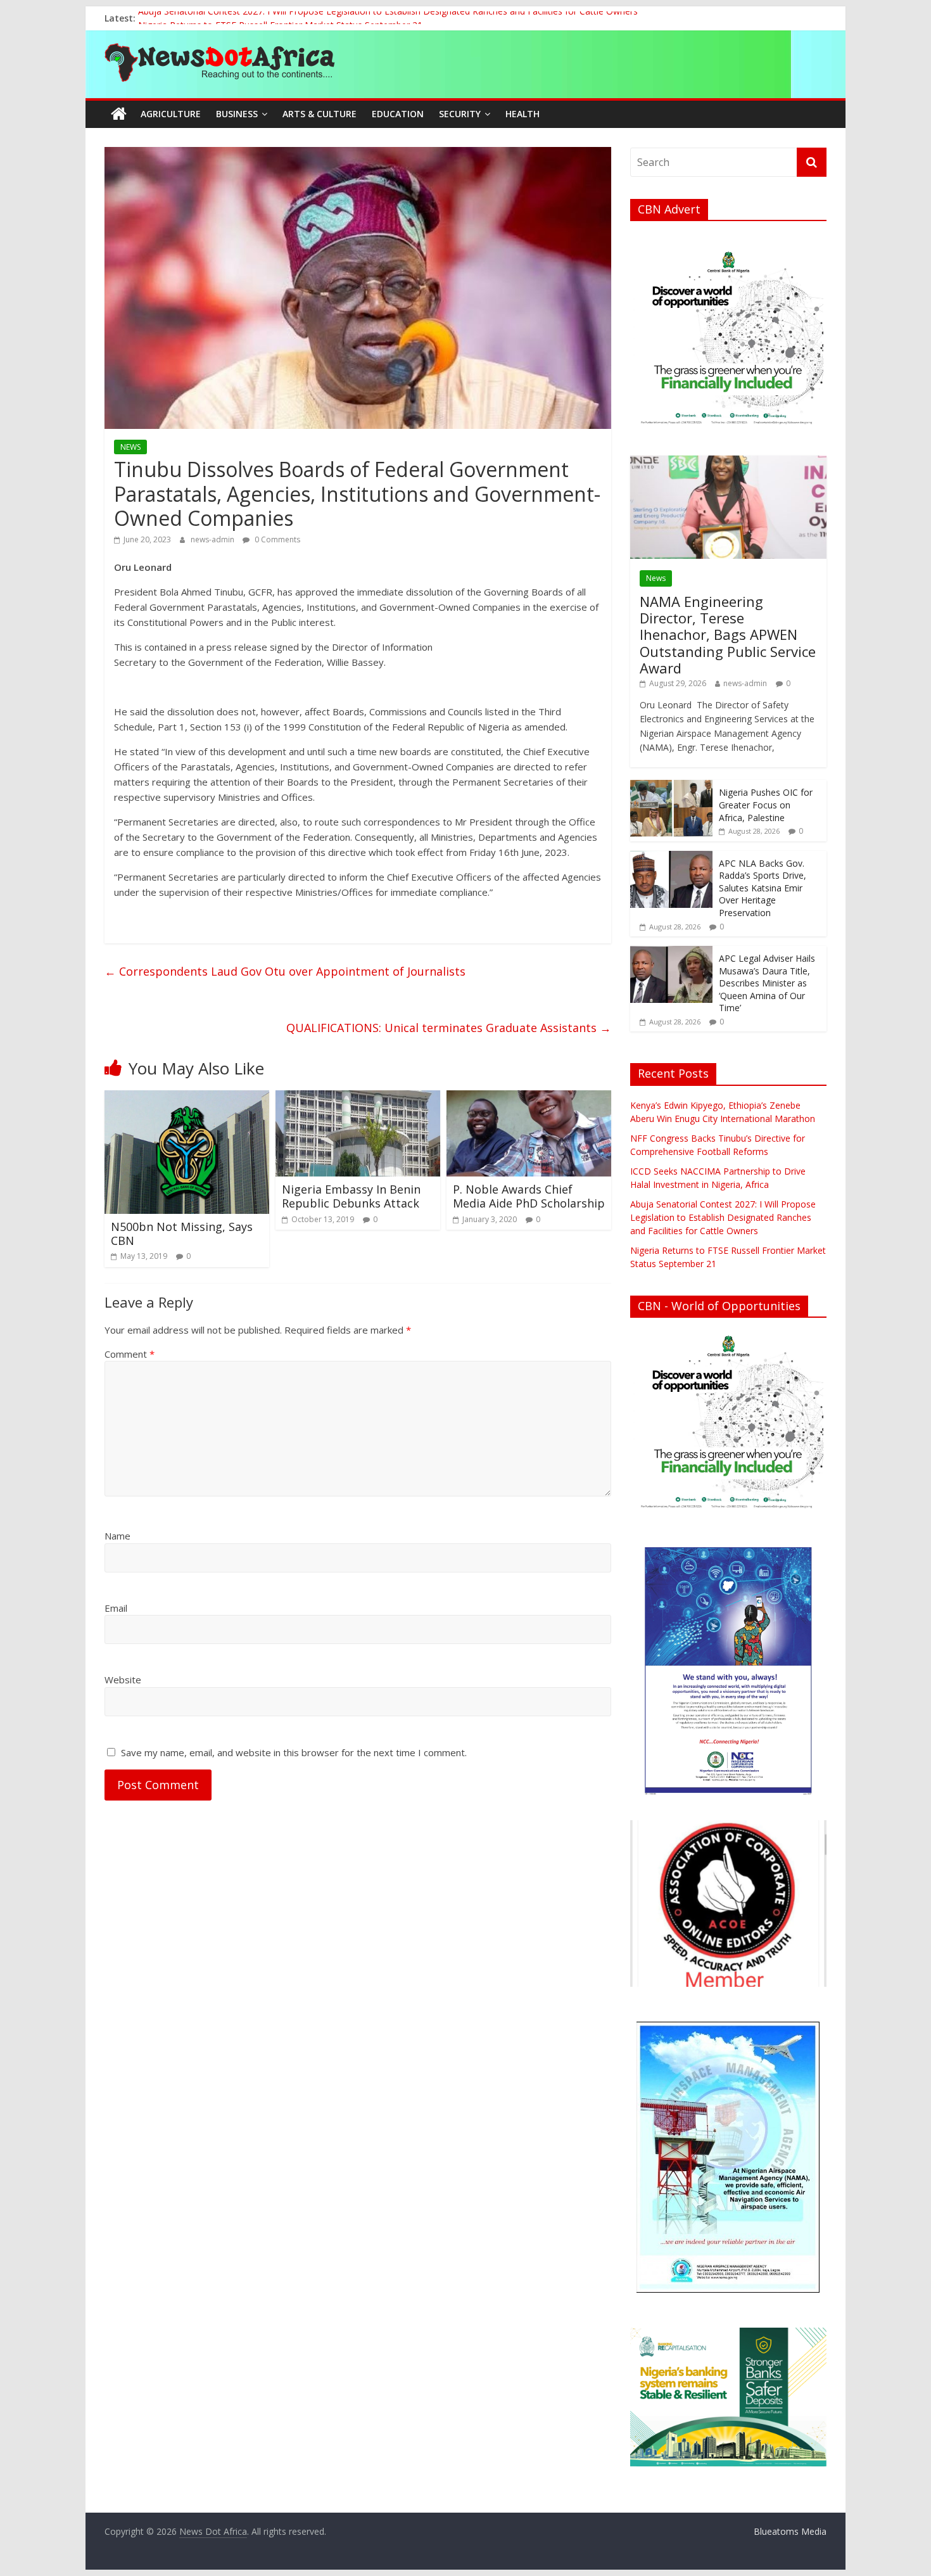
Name (117, 1536)
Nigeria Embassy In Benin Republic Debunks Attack (351, 1196)
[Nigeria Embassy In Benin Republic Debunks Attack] (358, 1098)
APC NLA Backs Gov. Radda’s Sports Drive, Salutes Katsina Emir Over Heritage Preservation (763, 888)
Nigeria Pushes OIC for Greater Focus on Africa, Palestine (766, 805)
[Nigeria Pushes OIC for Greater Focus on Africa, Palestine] (671, 787)
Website (123, 1680)
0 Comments (276, 539)
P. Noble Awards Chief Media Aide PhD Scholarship (529, 1196)
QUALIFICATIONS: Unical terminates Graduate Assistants (449, 1028)
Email (116, 1608)
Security (460, 114)
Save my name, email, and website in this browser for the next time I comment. (294, 1752)
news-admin (213, 539)
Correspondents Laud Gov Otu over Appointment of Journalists (285, 971)
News (656, 578)
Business (237, 114)
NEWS (130, 447)
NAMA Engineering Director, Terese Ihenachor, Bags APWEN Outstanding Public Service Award (728, 635)
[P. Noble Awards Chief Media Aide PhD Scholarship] (529, 1098)
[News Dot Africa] (119, 114)
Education (398, 114)
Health (522, 114)
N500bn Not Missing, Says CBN (182, 1234)
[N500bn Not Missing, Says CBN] (187, 1098)
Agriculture (171, 114)
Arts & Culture (320, 114)
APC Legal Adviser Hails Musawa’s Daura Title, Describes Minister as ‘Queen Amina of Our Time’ (767, 983)
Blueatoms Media (790, 2531)
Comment (130, 1354)
